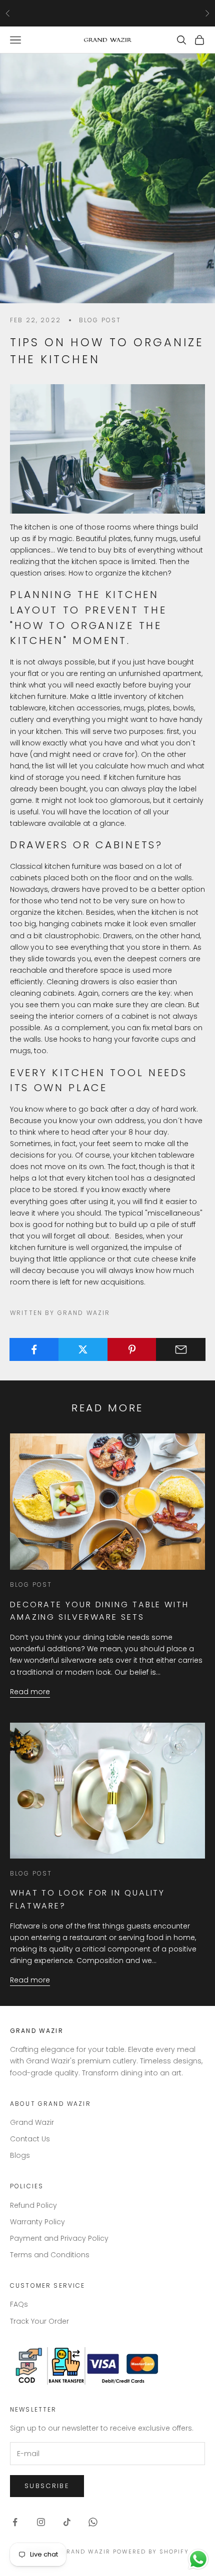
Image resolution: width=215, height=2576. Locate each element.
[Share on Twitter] (83, 1349)
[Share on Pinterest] (132, 1349)
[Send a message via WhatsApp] (198, 2559)
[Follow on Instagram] (41, 2522)
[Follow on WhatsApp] (93, 2522)
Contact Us (30, 2139)
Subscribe (47, 2486)
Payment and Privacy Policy (59, 2238)
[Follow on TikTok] (67, 2522)
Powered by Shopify (151, 2552)
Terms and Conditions (50, 2255)
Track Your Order (39, 2321)
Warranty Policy (37, 2222)
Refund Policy (33, 2205)
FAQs (19, 2304)
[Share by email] (181, 1349)
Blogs (20, 2155)
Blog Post (100, 320)
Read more (30, 1692)
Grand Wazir (32, 2122)
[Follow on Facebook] (15, 2522)
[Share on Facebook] (34, 1349)
